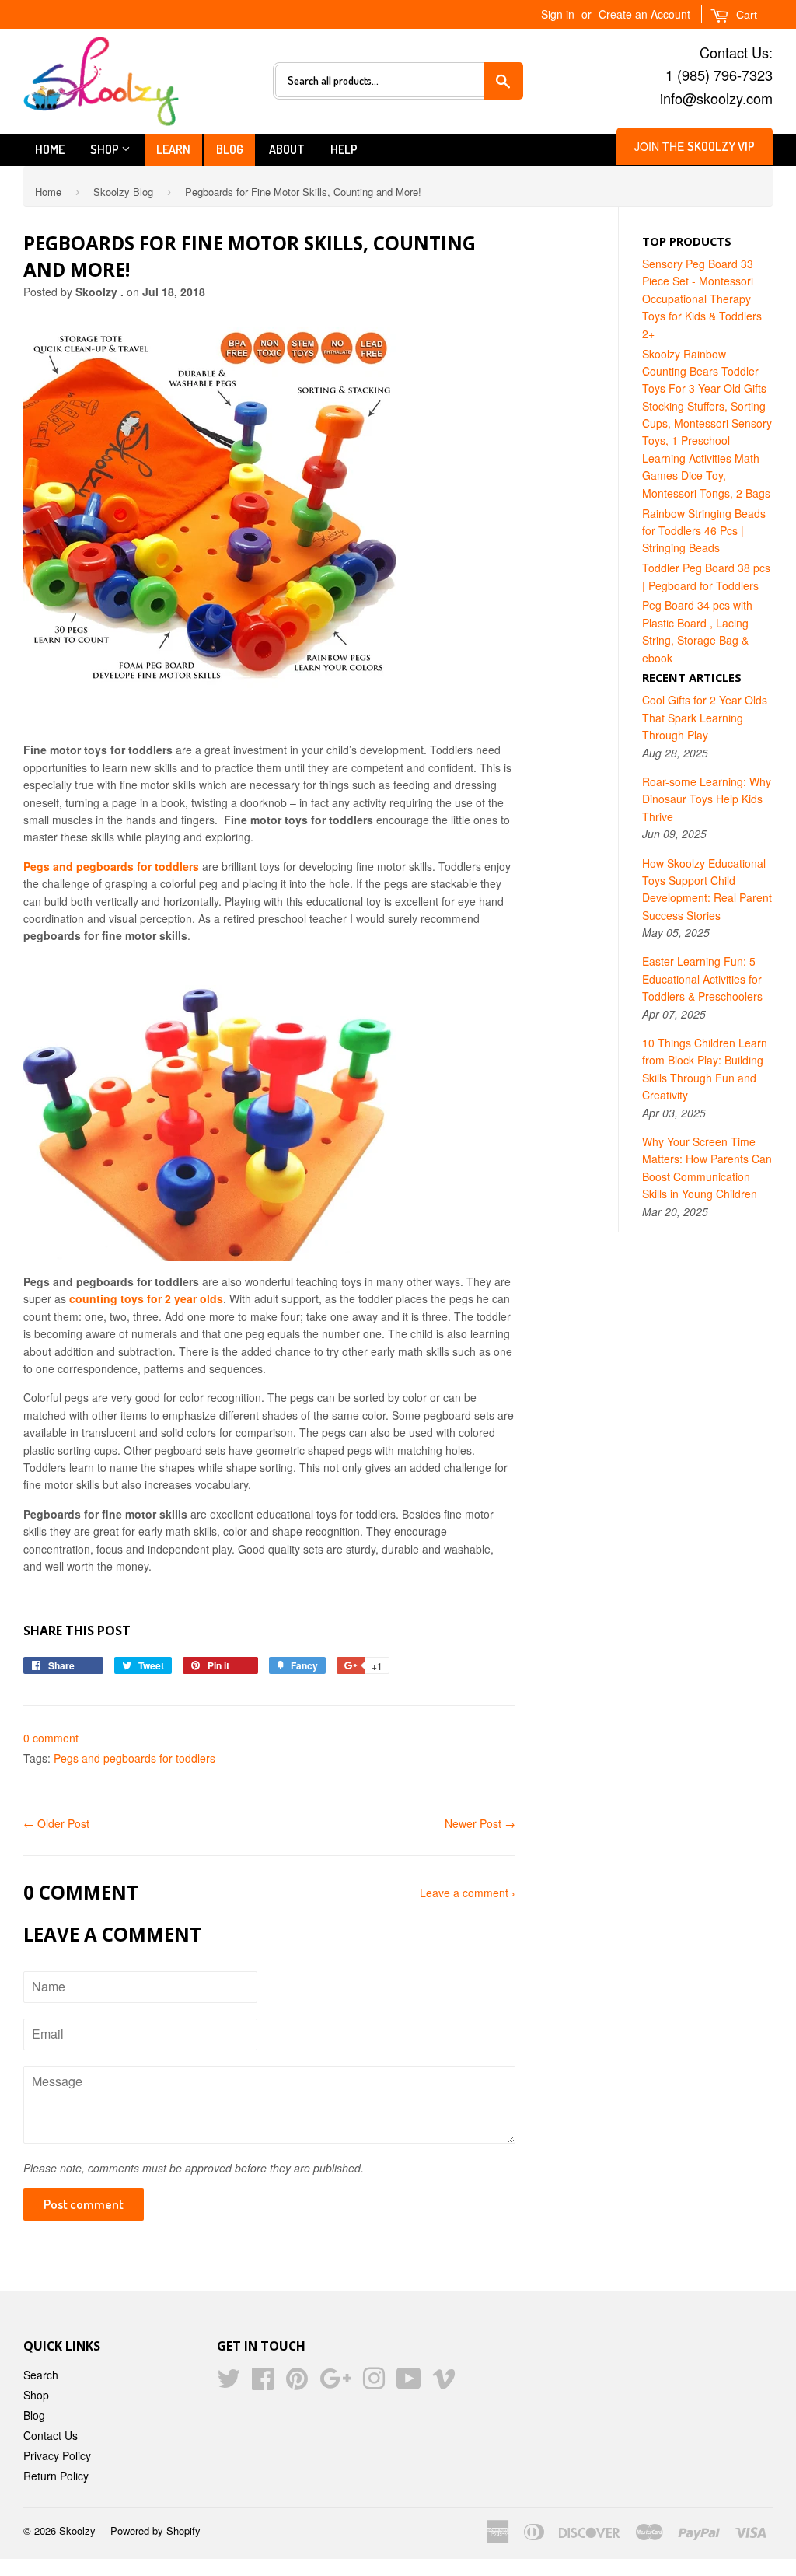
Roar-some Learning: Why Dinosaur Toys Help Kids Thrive (707, 799)
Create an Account (644, 14)
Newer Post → (480, 1823)
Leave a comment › (468, 1893)
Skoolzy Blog (123, 192)
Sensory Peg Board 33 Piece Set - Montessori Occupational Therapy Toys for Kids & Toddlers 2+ (702, 299)
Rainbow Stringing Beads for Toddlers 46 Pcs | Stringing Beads (704, 531)
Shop (106, 149)
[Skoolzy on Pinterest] (297, 2383)
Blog (230, 149)
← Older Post (56, 1823)
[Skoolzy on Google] (335, 2383)
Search (41, 2375)
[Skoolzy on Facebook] (263, 2383)
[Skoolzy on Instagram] (374, 2383)
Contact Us (51, 2435)
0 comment (51, 1738)
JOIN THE (695, 146)
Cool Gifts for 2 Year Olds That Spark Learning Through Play (705, 717)
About (287, 149)
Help (344, 149)
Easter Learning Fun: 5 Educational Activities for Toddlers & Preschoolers (702, 979)
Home (50, 149)
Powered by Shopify (155, 2531)
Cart (745, 15)
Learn (173, 149)
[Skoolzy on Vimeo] (444, 2383)
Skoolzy (77, 2531)
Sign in (558, 14)
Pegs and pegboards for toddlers (134, 1758)
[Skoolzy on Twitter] (229, 2383)
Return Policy (56, 2476)
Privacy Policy (57, 2455)
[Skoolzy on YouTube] (409, 2383)
